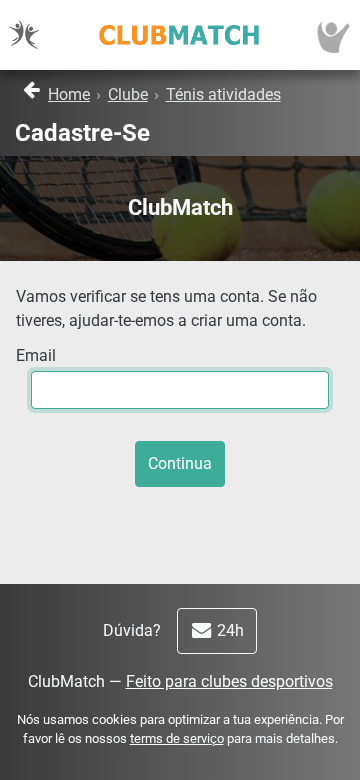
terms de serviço (177, 738)
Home (69, 94)
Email (36, 355)
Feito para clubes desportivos (229, 681)
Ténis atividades (223, 94)
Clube (128, 94)
